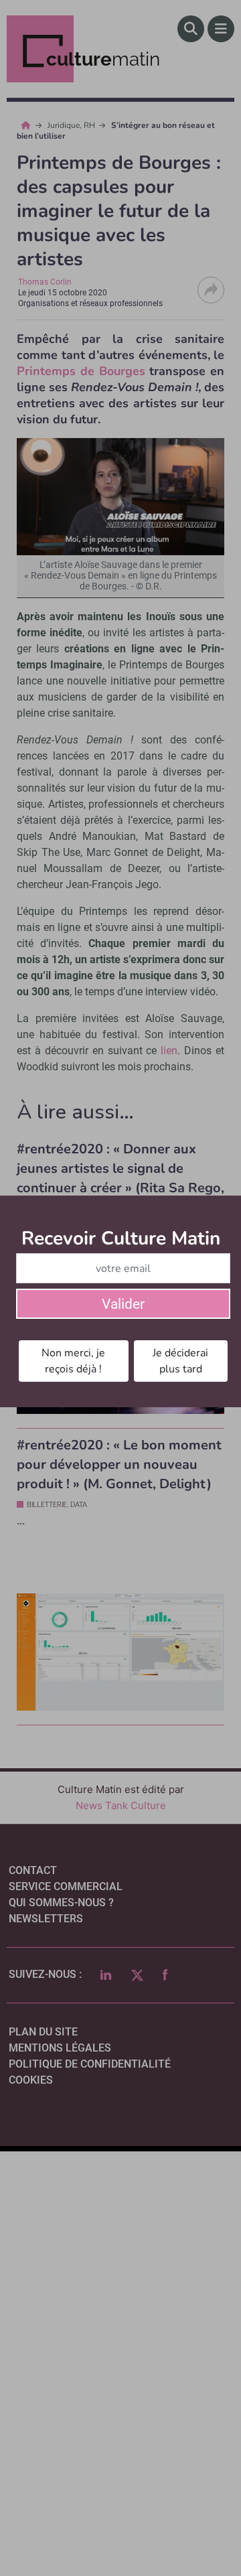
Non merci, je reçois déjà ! (73, 1361)
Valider (123, 1304)
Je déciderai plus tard (180, 1361)
